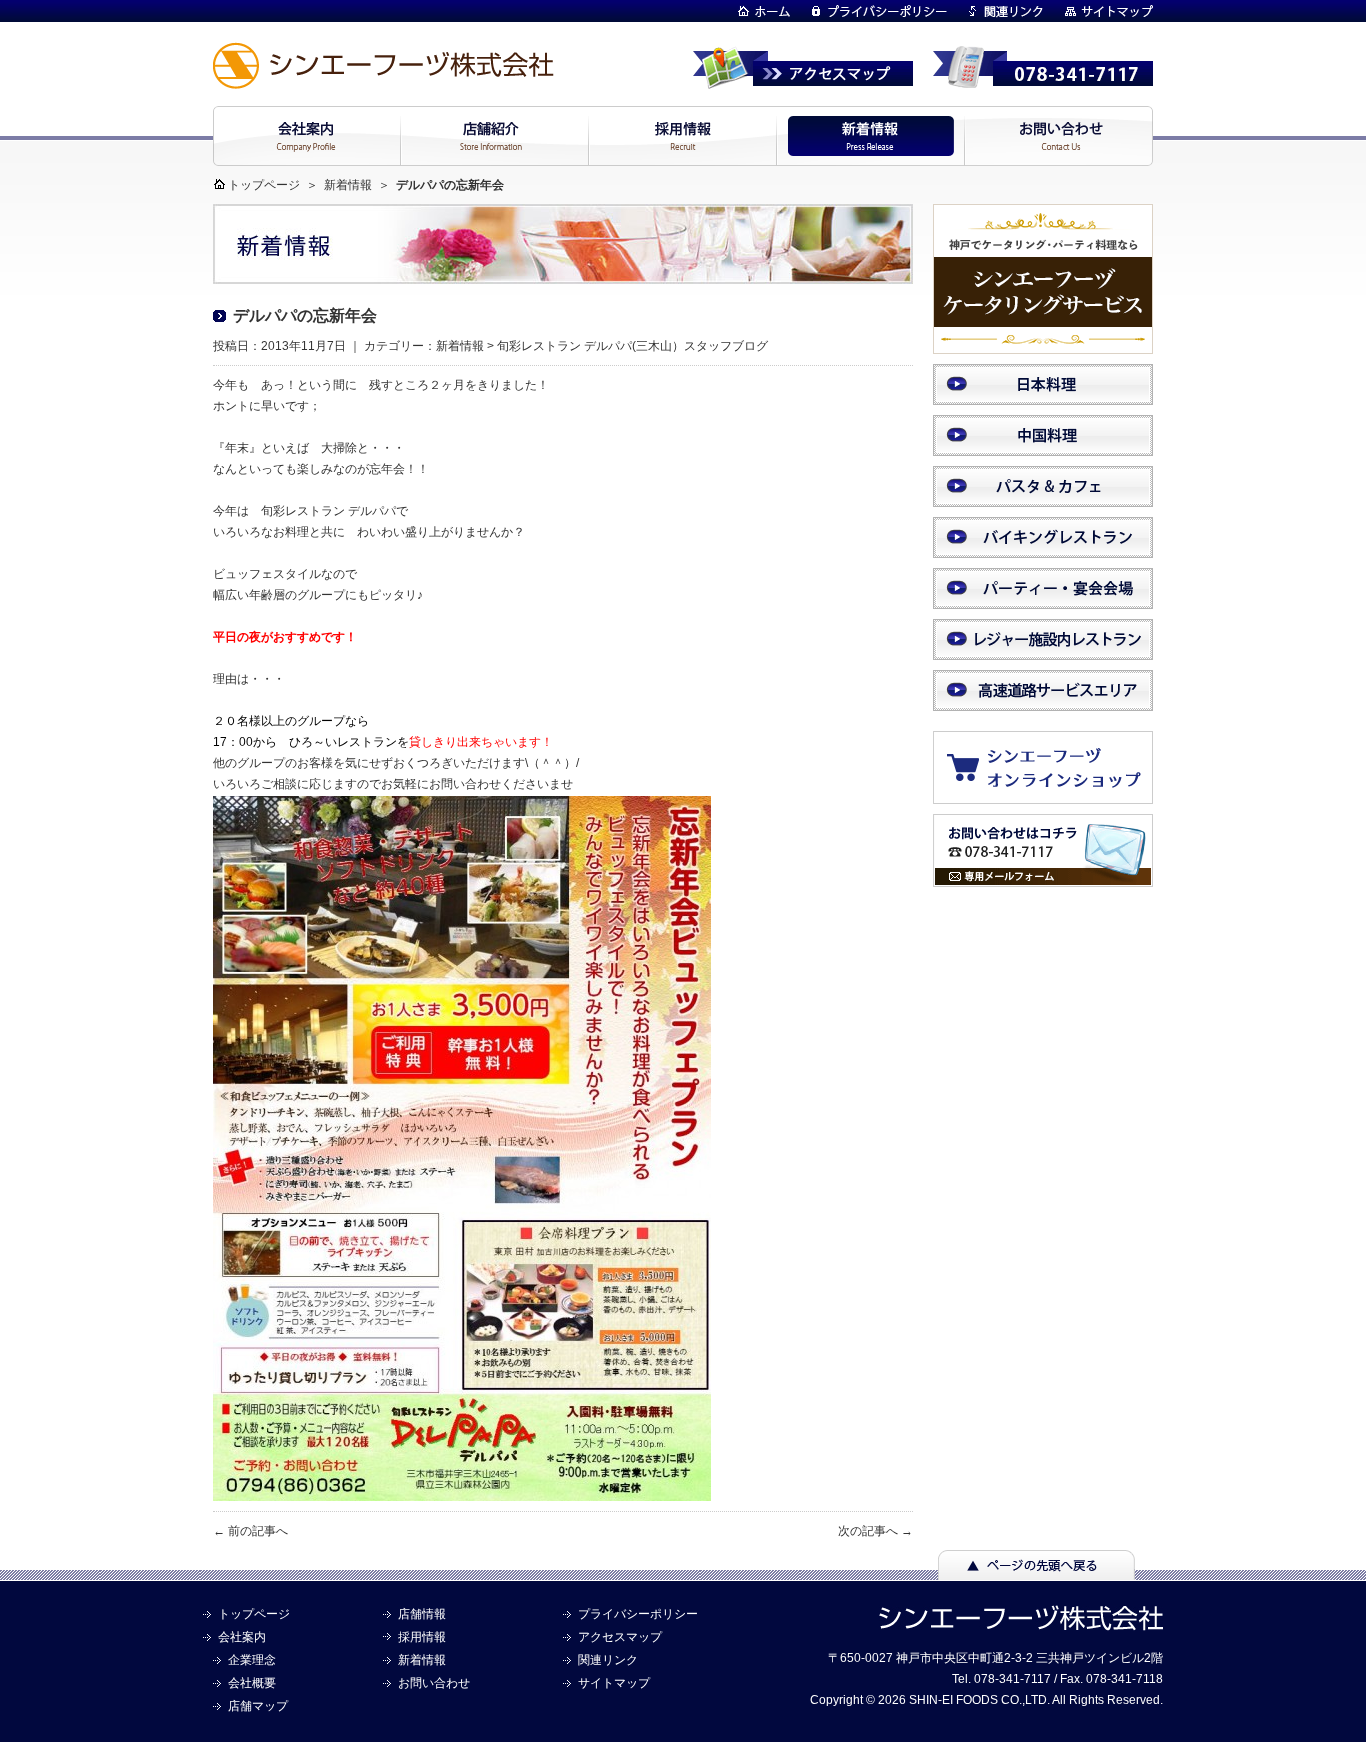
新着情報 (348, 185)
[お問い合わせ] (1043, 878)
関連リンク (608, 1660)
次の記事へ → (875, 1531)
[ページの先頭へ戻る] (1036, 1571)
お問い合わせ (434, 1683)
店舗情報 (422, 1614)
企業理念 (252, 1660)
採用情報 (422, 1637)
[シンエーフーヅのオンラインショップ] (1053, 794)
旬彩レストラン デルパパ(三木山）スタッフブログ (632, 346)
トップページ (264, 185)
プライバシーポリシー (638, 1614)
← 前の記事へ (250, 1531)
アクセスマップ (620, 1637)
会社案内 (242, 1637)
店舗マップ (258, 1706)
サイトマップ (614, 1683)
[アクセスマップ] (803, 80)
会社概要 (252, 1683)
